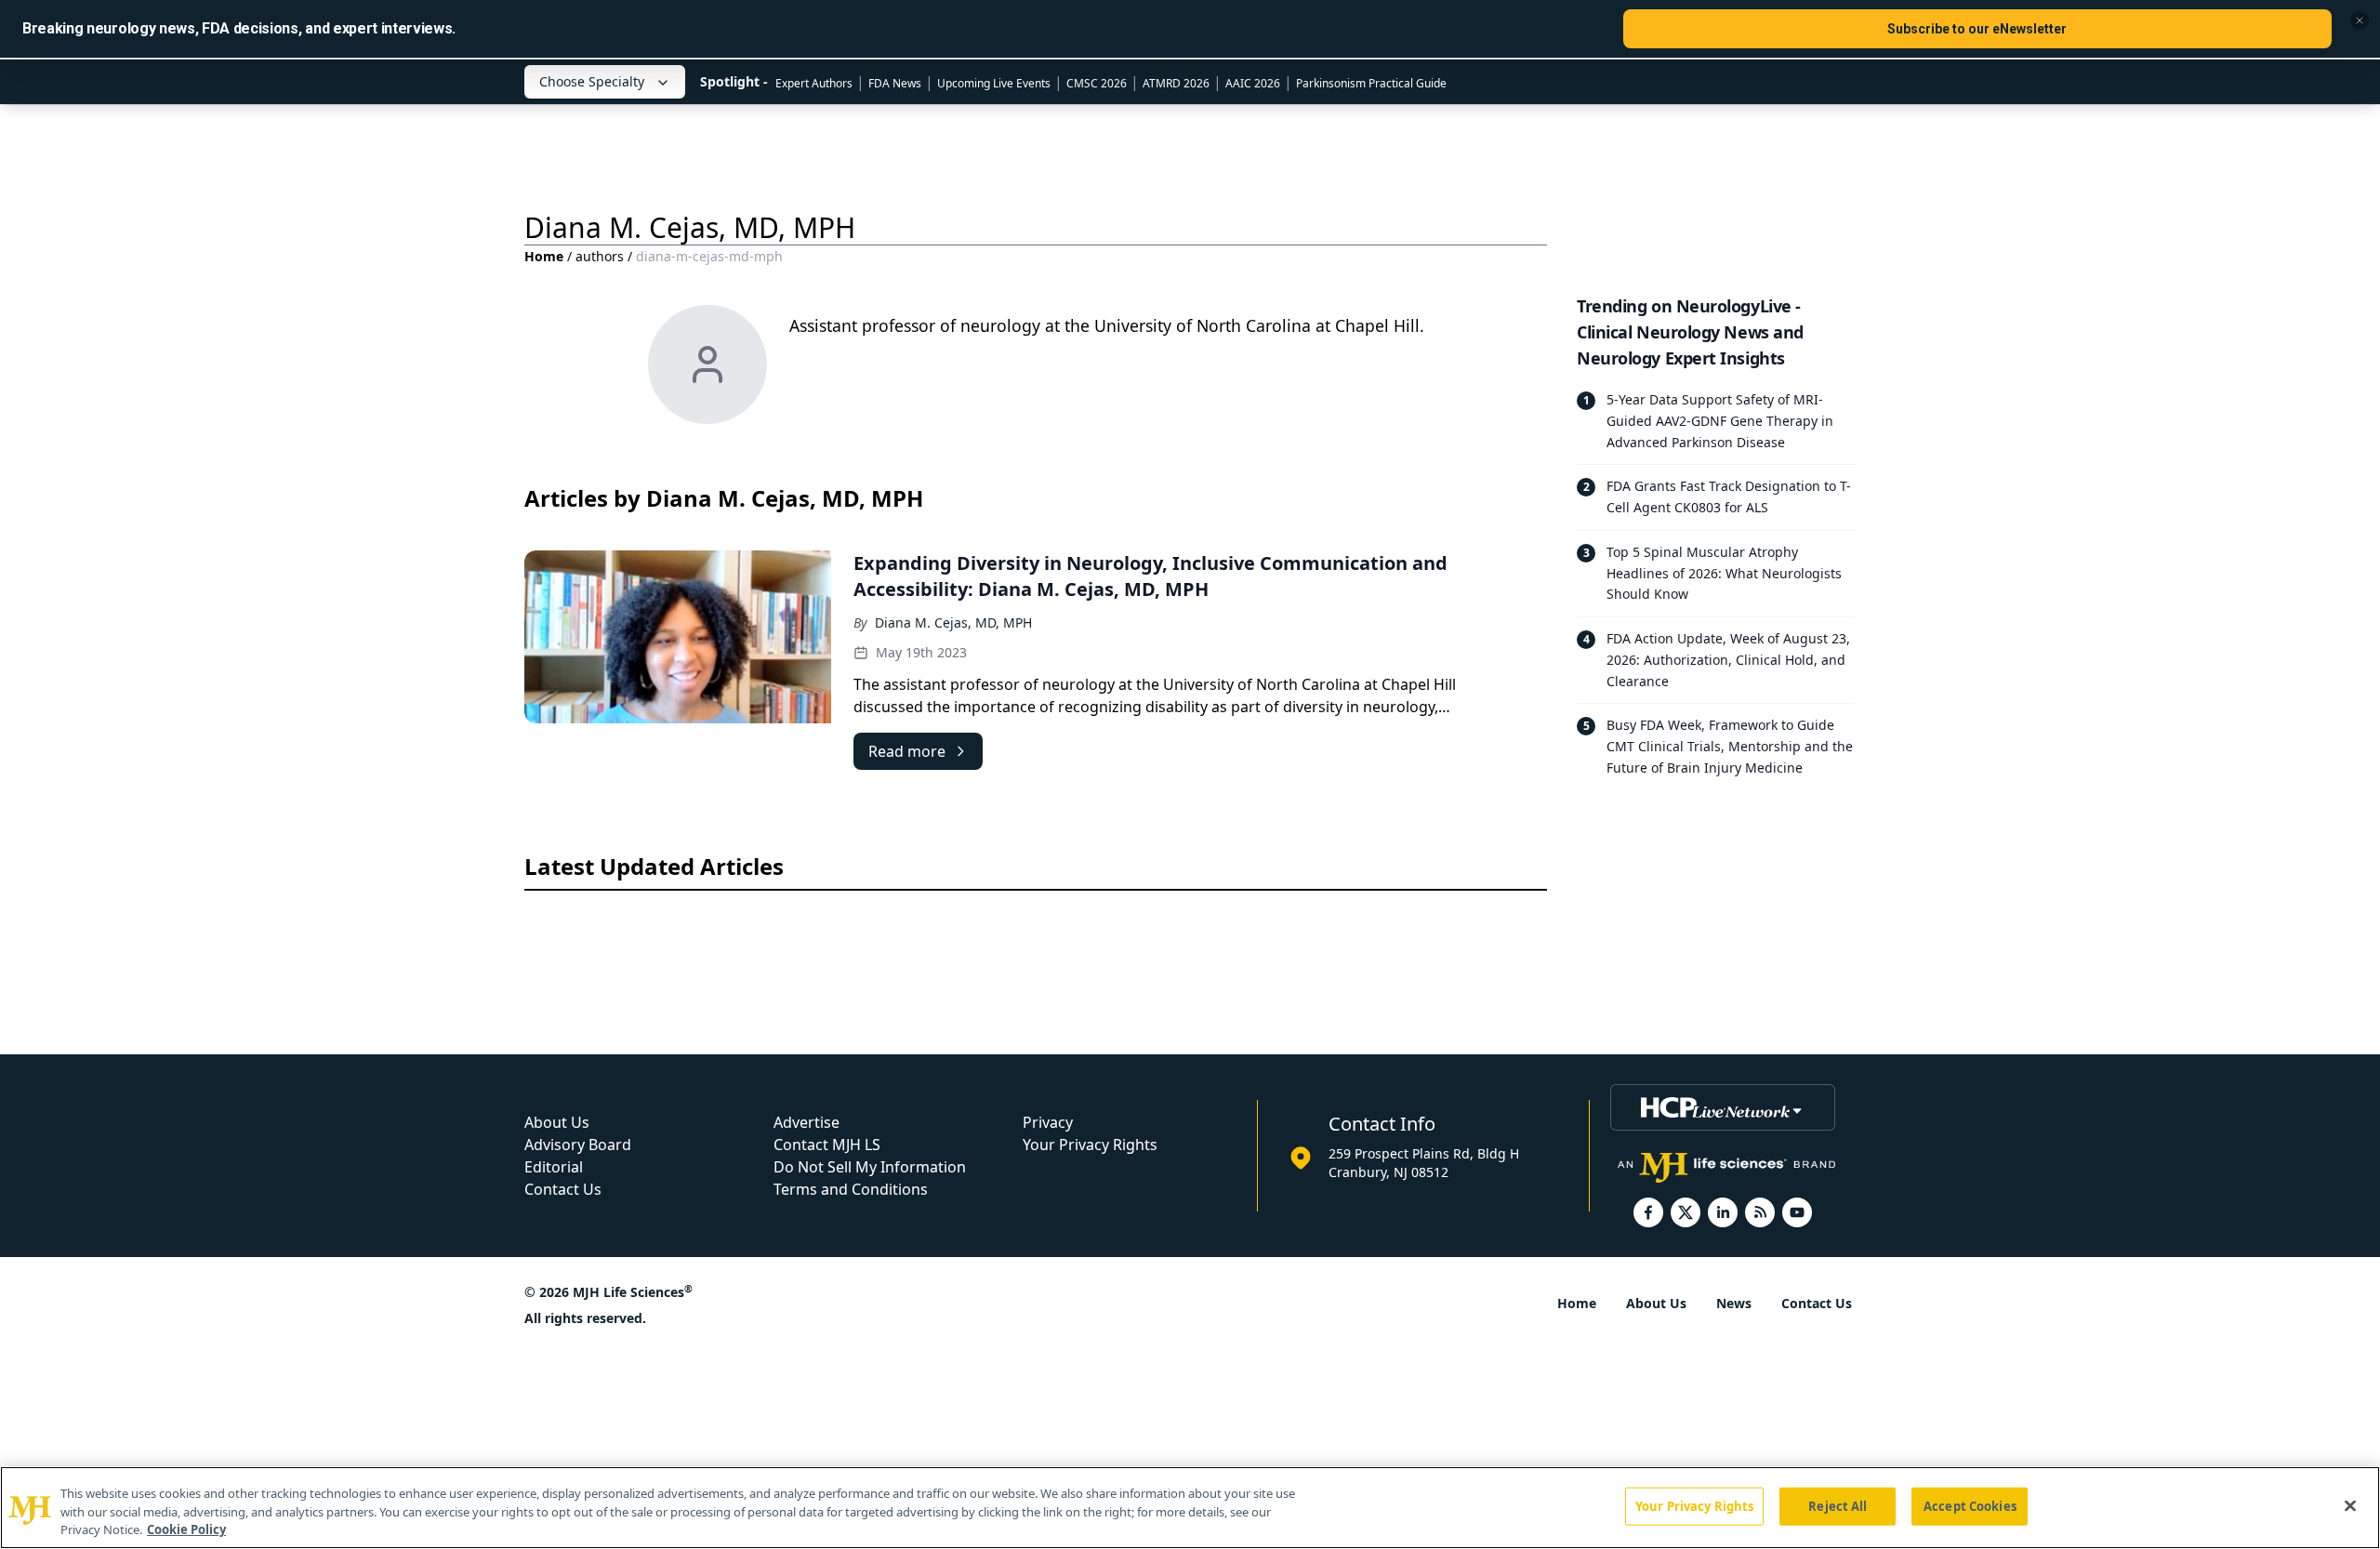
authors (600, 256)
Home (544, 256)
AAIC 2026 (1253, 83)
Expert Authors (814, 83)
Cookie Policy (186, 1529)
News (1734, 1303)
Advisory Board (578, 1145)
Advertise (807, 1122)
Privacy (1048, 1122)
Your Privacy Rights (1090, 1145)
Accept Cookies (1970, 1505)
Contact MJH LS (827, 1145)
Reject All (1838, 1505)
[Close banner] (2360, 20)
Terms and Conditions (851, 1189)
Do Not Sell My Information (870, 1167)
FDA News (895, 83)
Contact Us (563, 1189)
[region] (1190, 1508)
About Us (557, 1122)
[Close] (2350, 1505)
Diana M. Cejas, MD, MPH (953, 622)
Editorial (554, 1167)
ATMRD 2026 (1176, 83)
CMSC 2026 (1097, 83)
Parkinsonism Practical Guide (1371, 83)
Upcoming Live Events (994, 83)
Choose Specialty (592, 81)
